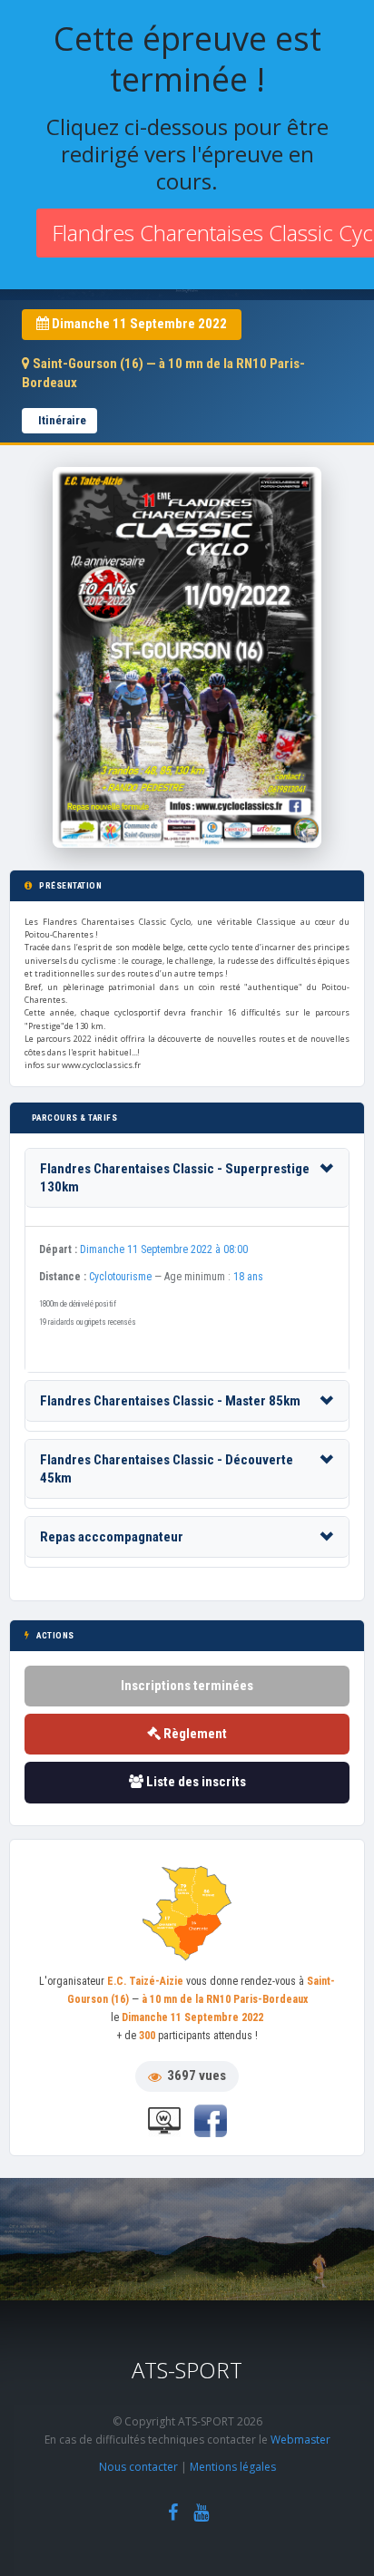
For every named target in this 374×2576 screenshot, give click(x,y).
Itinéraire (62, 420)
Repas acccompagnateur (112, 1537)
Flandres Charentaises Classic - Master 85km (170, 1401)
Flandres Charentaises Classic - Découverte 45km (167, 1469)
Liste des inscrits (195, 1782)
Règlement (194, 1734)
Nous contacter (138, 2467)
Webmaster (300, 2440)
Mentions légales (233, 2467)
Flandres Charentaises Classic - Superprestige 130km (175, 1178)
